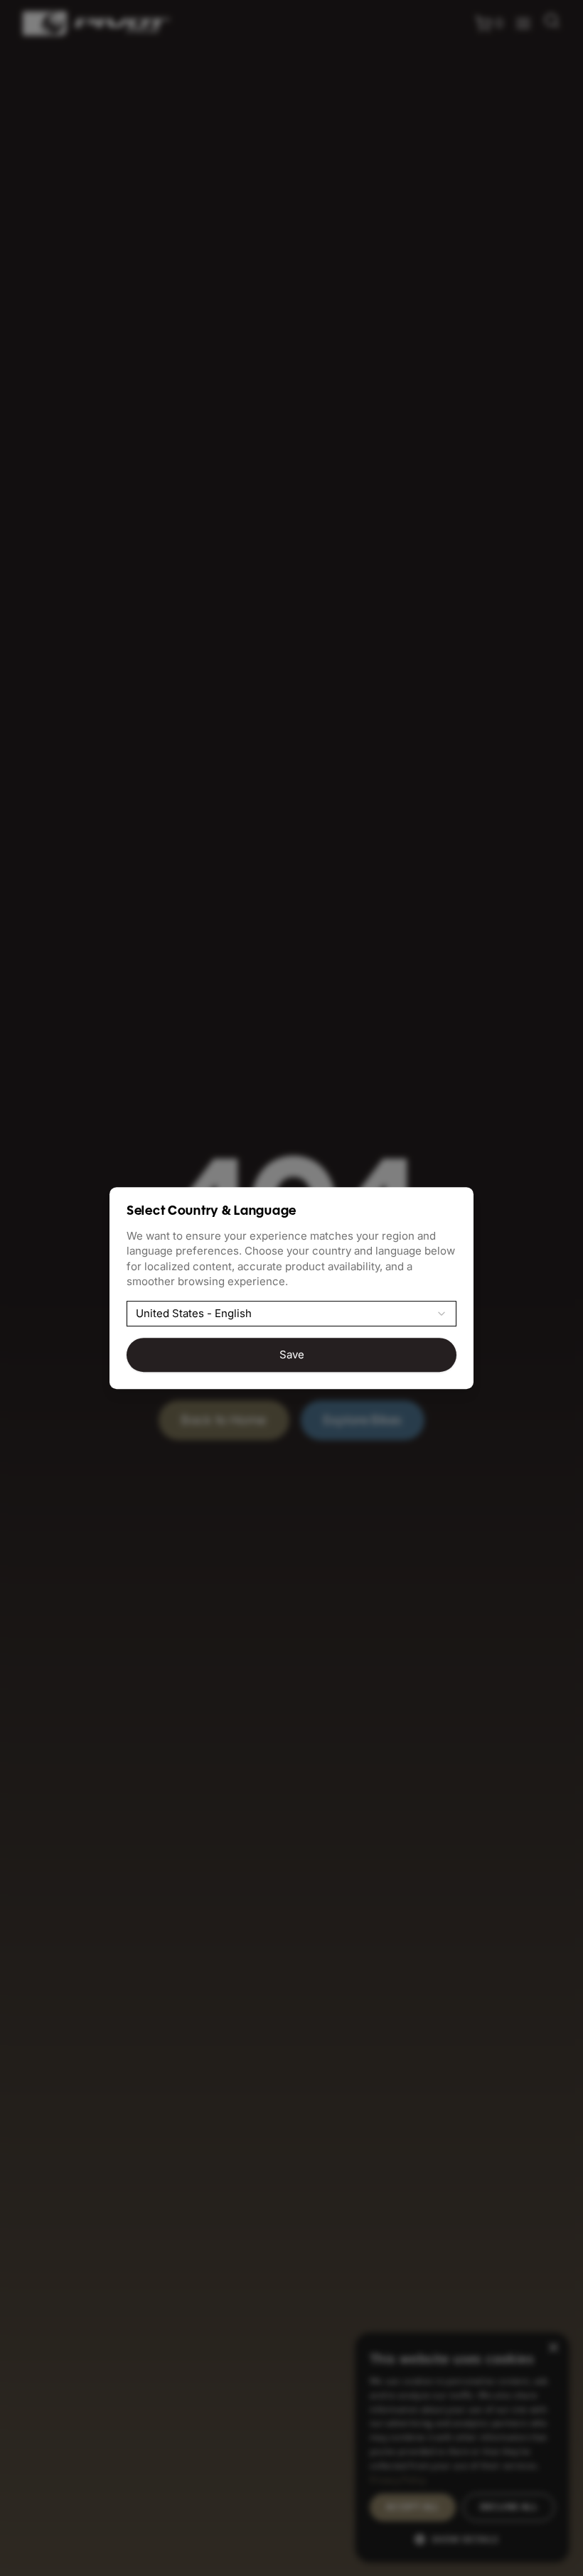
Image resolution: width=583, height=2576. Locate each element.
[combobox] (291, 1314)
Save (292, 1354)
